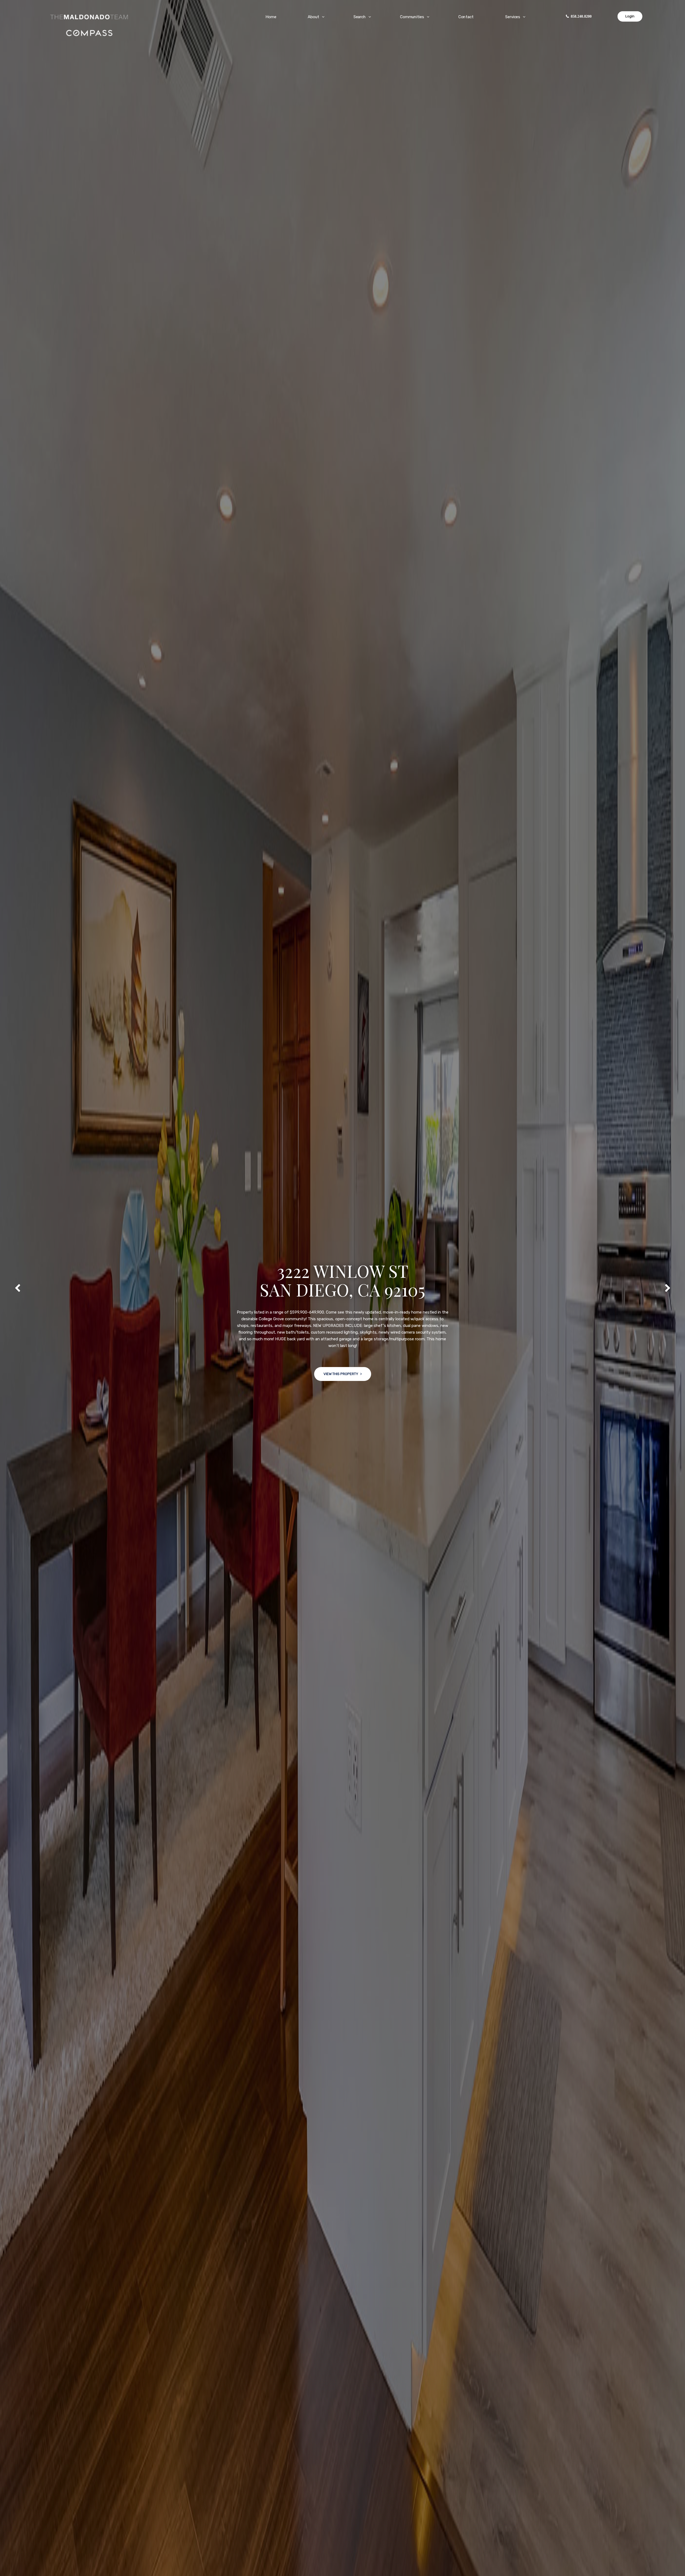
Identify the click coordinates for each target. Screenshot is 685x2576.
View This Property (341, 1367)
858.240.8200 (581, 16)
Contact (466, 17)
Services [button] (513, 17)
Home (271, 17)
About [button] (313, 17)
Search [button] (360, 17)
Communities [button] (412, 17)
